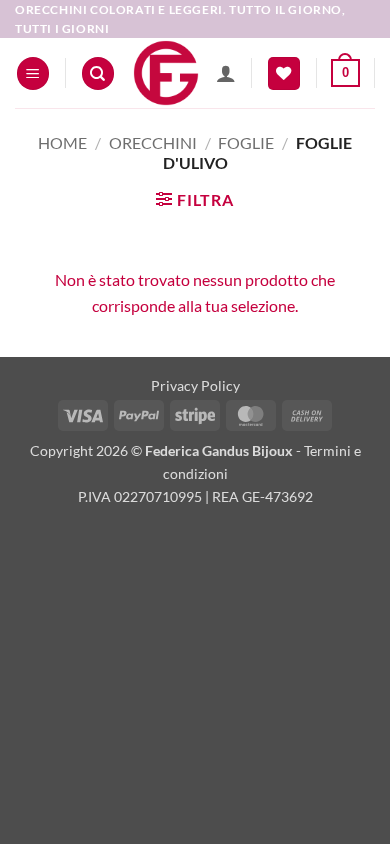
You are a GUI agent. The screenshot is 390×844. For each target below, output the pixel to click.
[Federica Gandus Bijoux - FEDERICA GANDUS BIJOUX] (165, 73)
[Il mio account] (226, 73)
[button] (33, 73)
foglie (246, 142)
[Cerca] (98, 73)
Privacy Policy (195, 385)
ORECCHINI (153, 142)
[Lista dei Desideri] (284, 73)
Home (62, 142)
